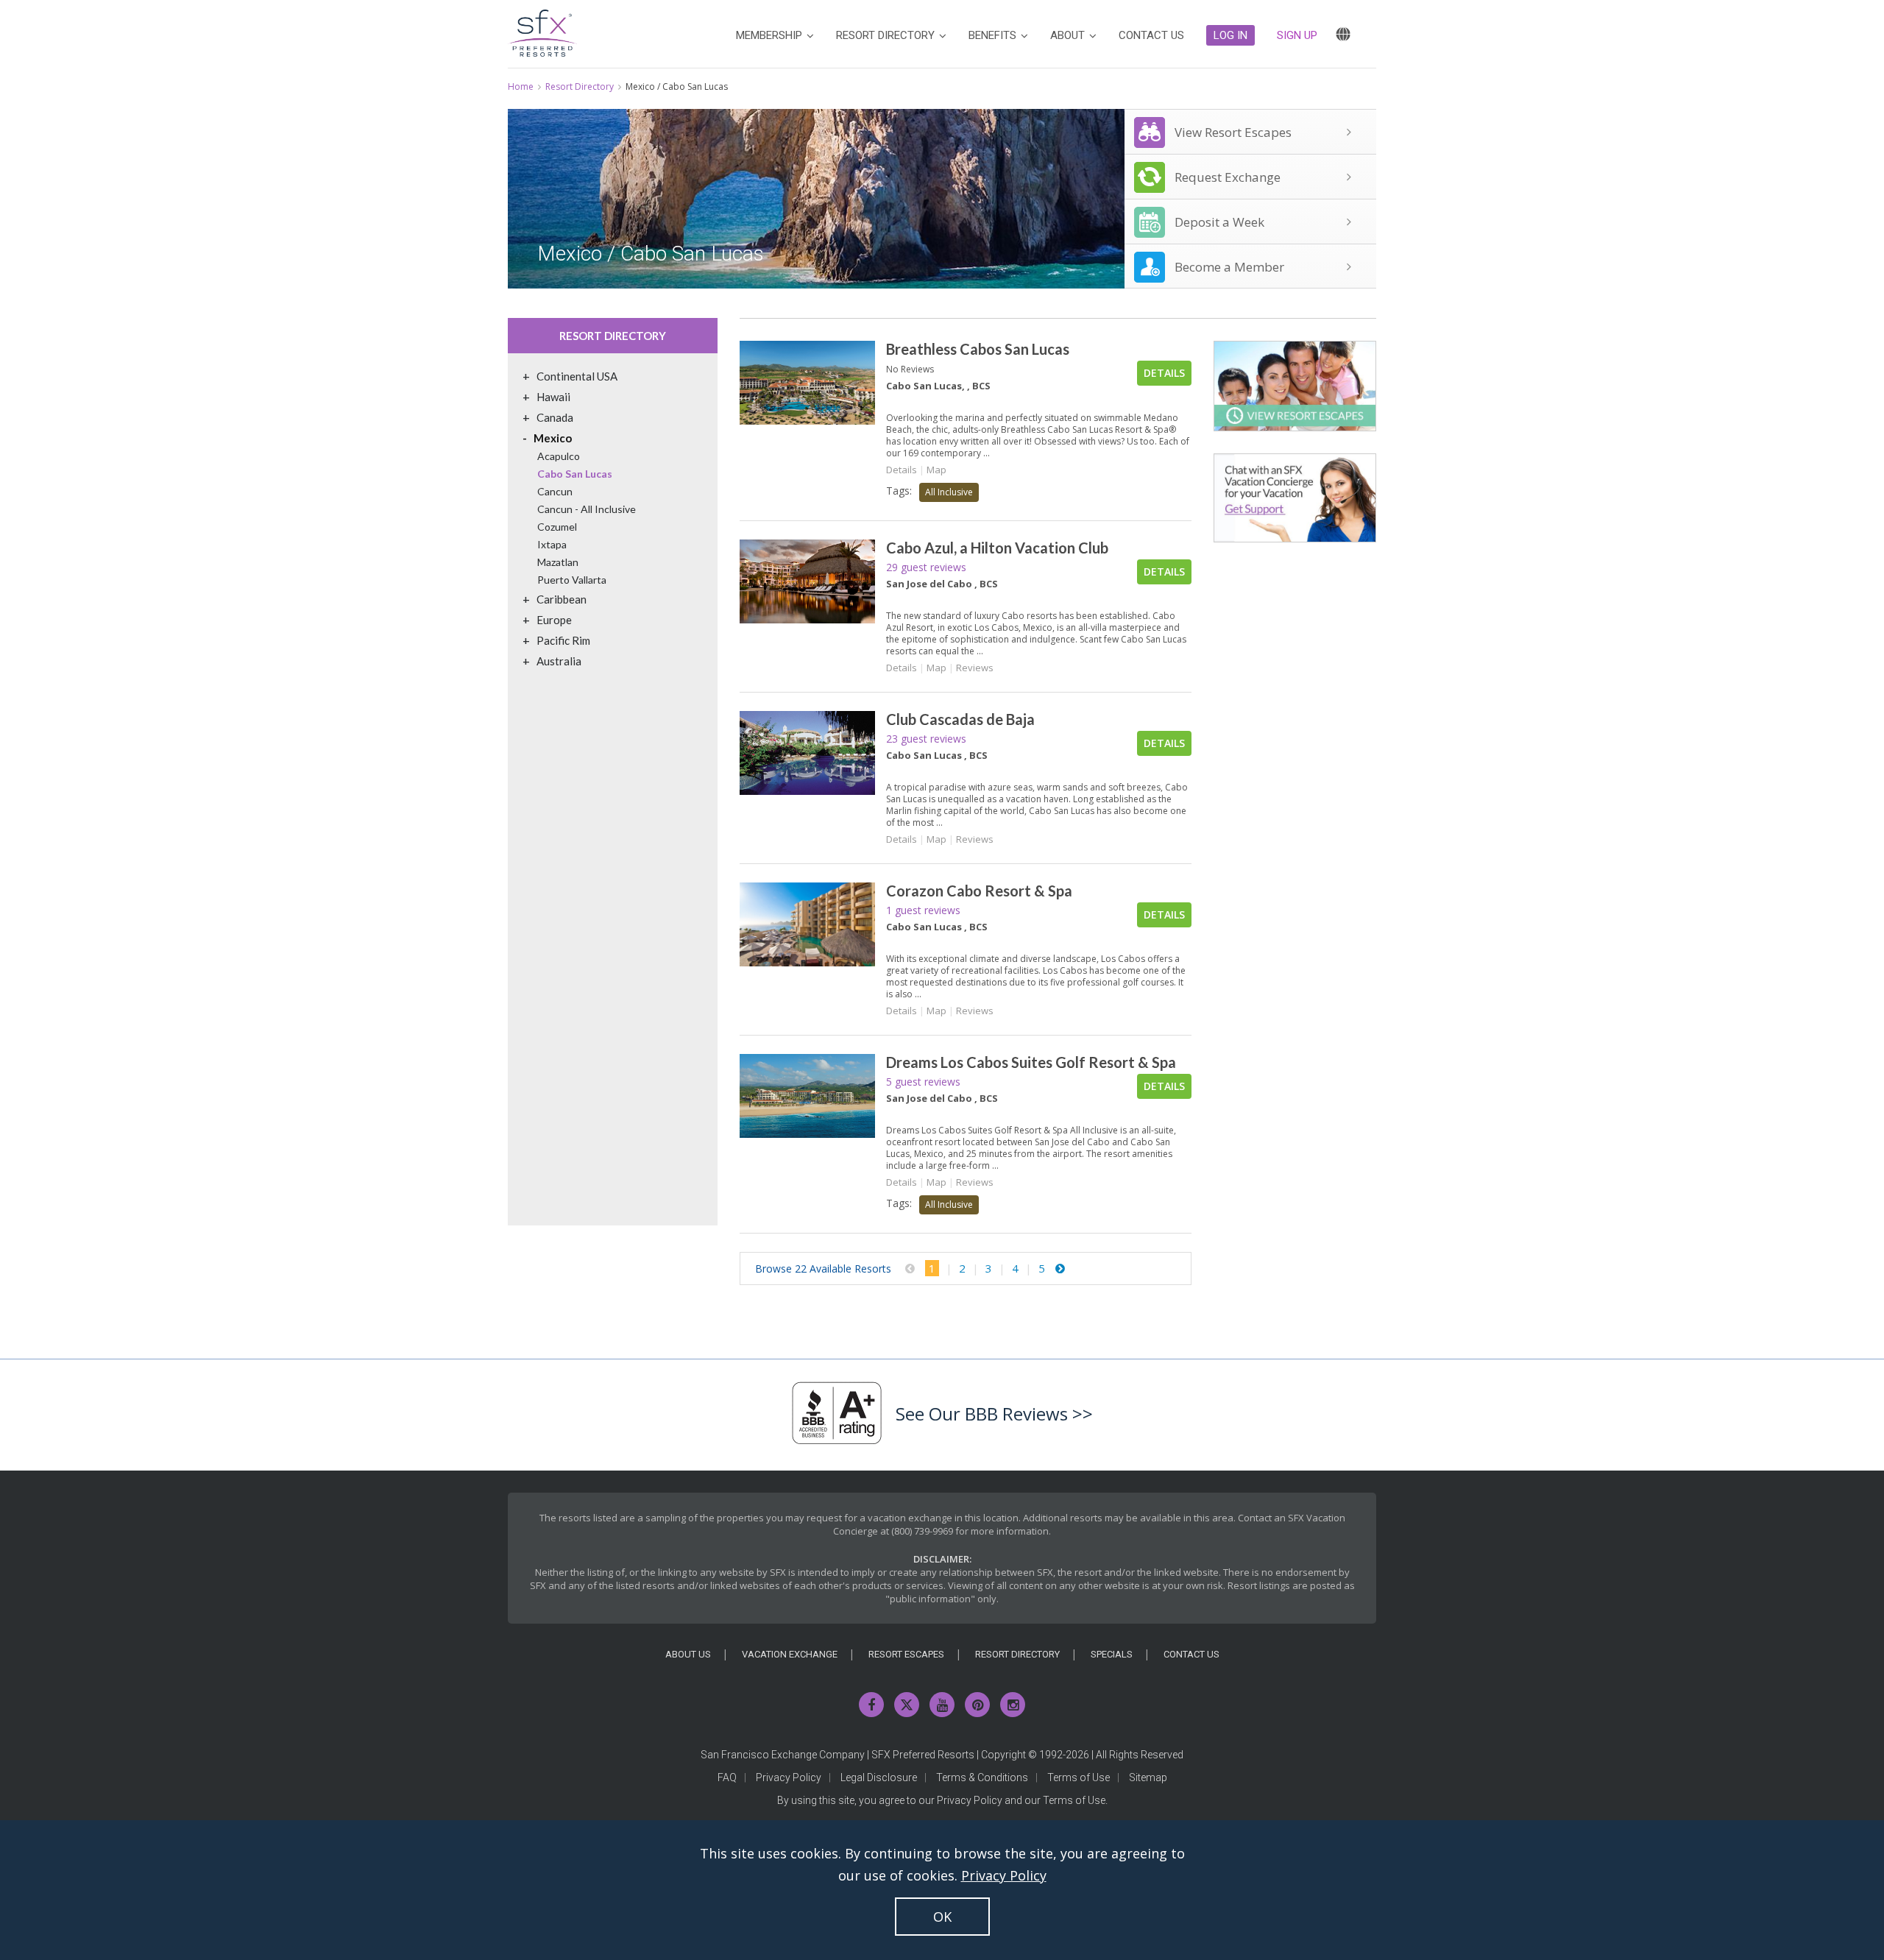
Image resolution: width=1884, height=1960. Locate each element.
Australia (559, 661)
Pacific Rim (563, 640)
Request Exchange (1228, 177)
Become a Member (1229, 267)
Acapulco (559, 456)
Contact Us (1191, 1654)
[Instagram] (1013, 1705)
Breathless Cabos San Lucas (978, 349)
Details (1164, 373)
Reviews (975, 668)
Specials (1112, 1654)
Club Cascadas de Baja (960, 719)
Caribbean (562, 599)
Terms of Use (1079, 1777)
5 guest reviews (923, 1082)
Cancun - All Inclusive (587, 509)
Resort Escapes (906, 1654)
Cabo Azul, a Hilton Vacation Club (997, 548)
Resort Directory (580, 86)
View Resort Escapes (1233, 132)
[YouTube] (942, 1705)
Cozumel (557, 527)
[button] (1230, 35)
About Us (688, 1654)
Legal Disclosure (879, 1777)
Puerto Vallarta (572, 580)
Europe (554, 620)
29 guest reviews (926, 567)
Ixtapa (552, 544)
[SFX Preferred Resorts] (542, 31)
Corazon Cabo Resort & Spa (979, 891)
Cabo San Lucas (575, 474)
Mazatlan (558, 562)
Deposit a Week (1219, 222)
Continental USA (577, 376)
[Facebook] (871, 1705)
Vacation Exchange (790, 1654)
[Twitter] (907, 1705)
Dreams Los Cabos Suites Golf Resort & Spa (1031, 1062)
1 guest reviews (923, 910)
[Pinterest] (977, 1705)
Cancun (555, 491)
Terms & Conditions (982, 1777)
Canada (555, 417)
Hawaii (553, 397)
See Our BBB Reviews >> (994, 1414)
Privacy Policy (789, 1777)
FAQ (727, 1777)
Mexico (553, 438)
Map (936, 470)
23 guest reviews (926, 739)
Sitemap (1148, 1777)
